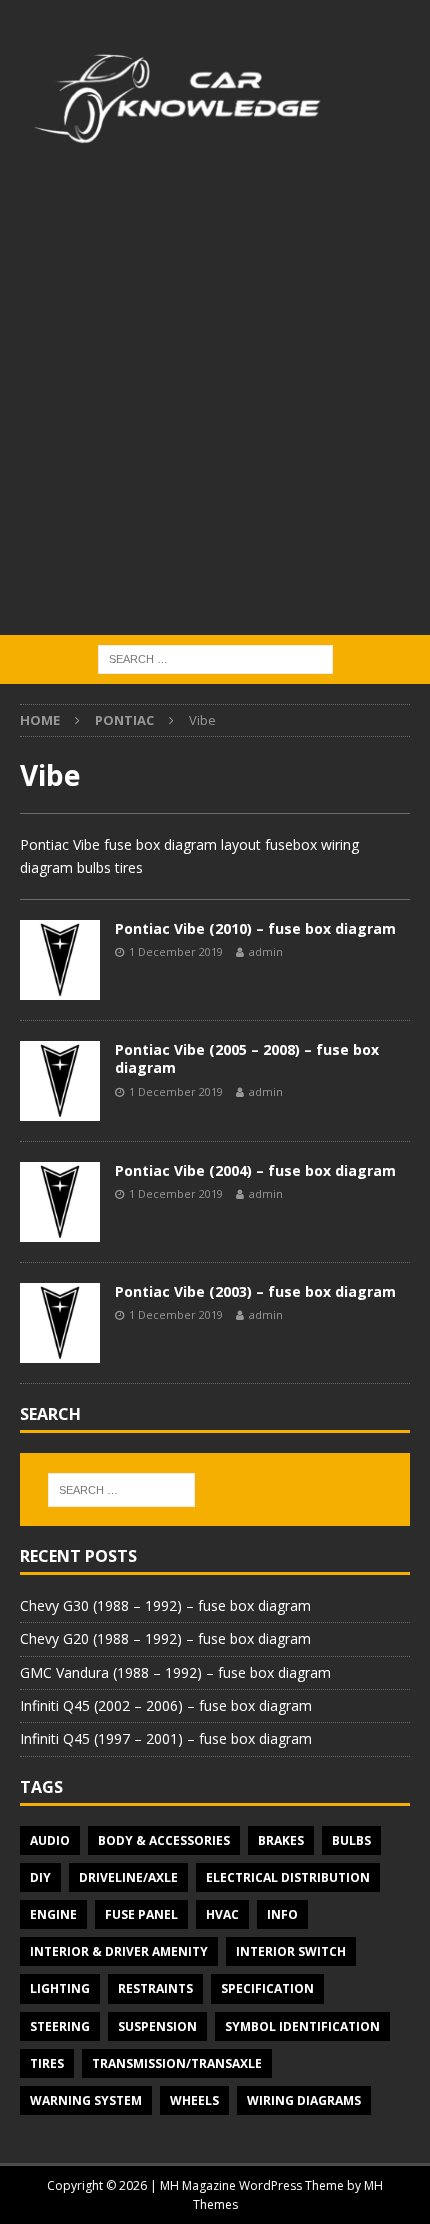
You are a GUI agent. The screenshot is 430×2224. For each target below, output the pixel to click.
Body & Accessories (164, 1840)
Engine (53, 1914)
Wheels (194, 2100)
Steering (60, 2026)
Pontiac (124, 720)
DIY (40, 1877)
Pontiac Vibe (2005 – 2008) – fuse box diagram (247, 1058)
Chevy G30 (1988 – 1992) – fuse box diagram (165, 1605)
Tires (47, 2063)
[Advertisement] (215, 410)
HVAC (222, 1914)
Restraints (155, 1988)
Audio (50, 1840)
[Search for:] (215, 658)
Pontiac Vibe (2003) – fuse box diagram (255, 1291)
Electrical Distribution (288, 1877)
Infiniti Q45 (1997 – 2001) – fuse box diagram (166, 1738)
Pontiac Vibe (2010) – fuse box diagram (255, 928)
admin (266, 951)
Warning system (86, 2100)
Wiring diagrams (304, 2100)
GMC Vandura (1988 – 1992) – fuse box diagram (175, 1672)
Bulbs (351, 1840)
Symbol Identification (302, 2026)
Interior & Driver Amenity (119, 1951)
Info (282, 1914)
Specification (267, 1988)
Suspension (157, 2026)
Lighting (60, 1988)
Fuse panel (141, 1914)
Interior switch (291, 1951)
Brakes (281, 1840)
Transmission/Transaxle (177, 2063)
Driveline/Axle (128, 1877)
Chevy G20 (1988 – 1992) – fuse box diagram (165, 1638)
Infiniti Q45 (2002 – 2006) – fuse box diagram (166, 1705)
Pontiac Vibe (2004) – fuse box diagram (255, 1170)
